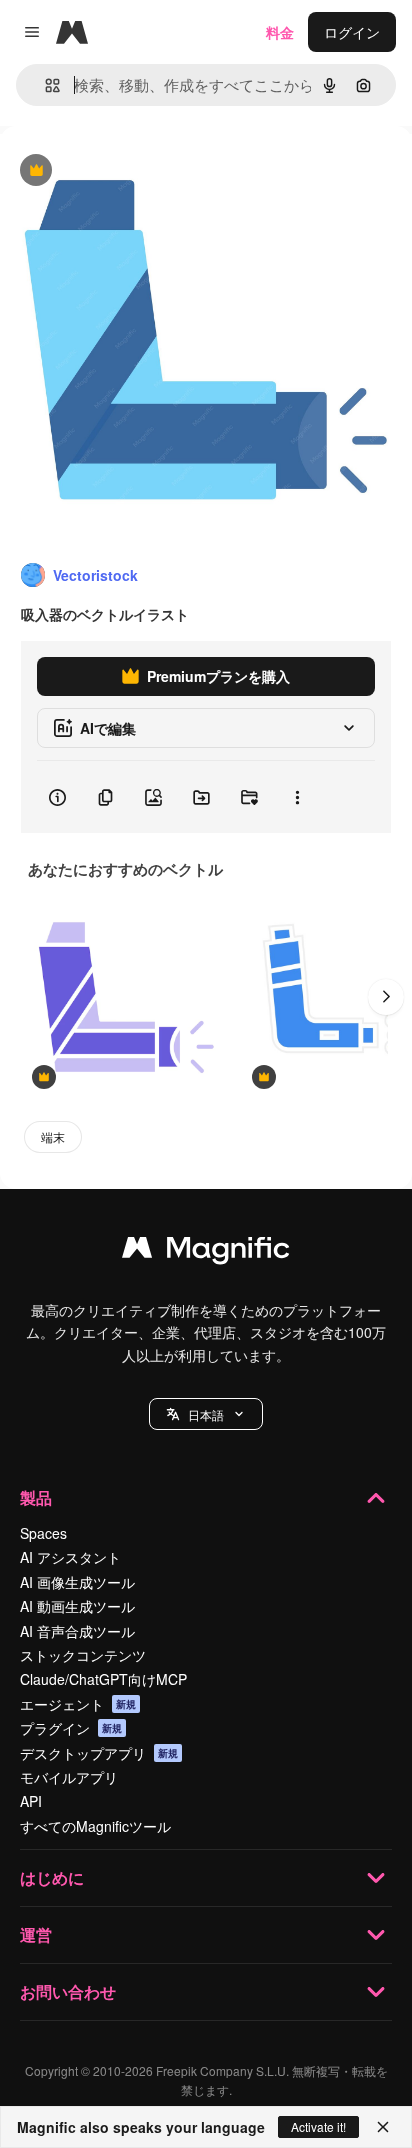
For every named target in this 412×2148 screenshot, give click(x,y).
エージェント (78, 1704)
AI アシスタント (70, 1557)
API (31, 1801)
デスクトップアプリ (99, 1753)
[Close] (383, 2127)
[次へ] (386, 997)
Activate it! (318, 2126)
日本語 (206, 1414)
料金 (280, 32)
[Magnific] (206, 1252)
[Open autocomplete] (44, 85)
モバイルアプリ (69, 1777)
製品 (36, 1497)
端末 (53, 1136)
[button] (206, 1414)
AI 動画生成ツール (77, 1606)
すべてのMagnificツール (95, 1826)
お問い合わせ (68, 1991)
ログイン (352, 32)
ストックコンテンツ (83, 1655)
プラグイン (71, 1728)
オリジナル (137, 171)
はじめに (52, 1877)
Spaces (43, 1533)
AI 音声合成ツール (77, 1631)
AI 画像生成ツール (77, 1582)
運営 (36, 1934)
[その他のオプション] (297, 797)
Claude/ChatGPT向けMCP (103, 1679)
